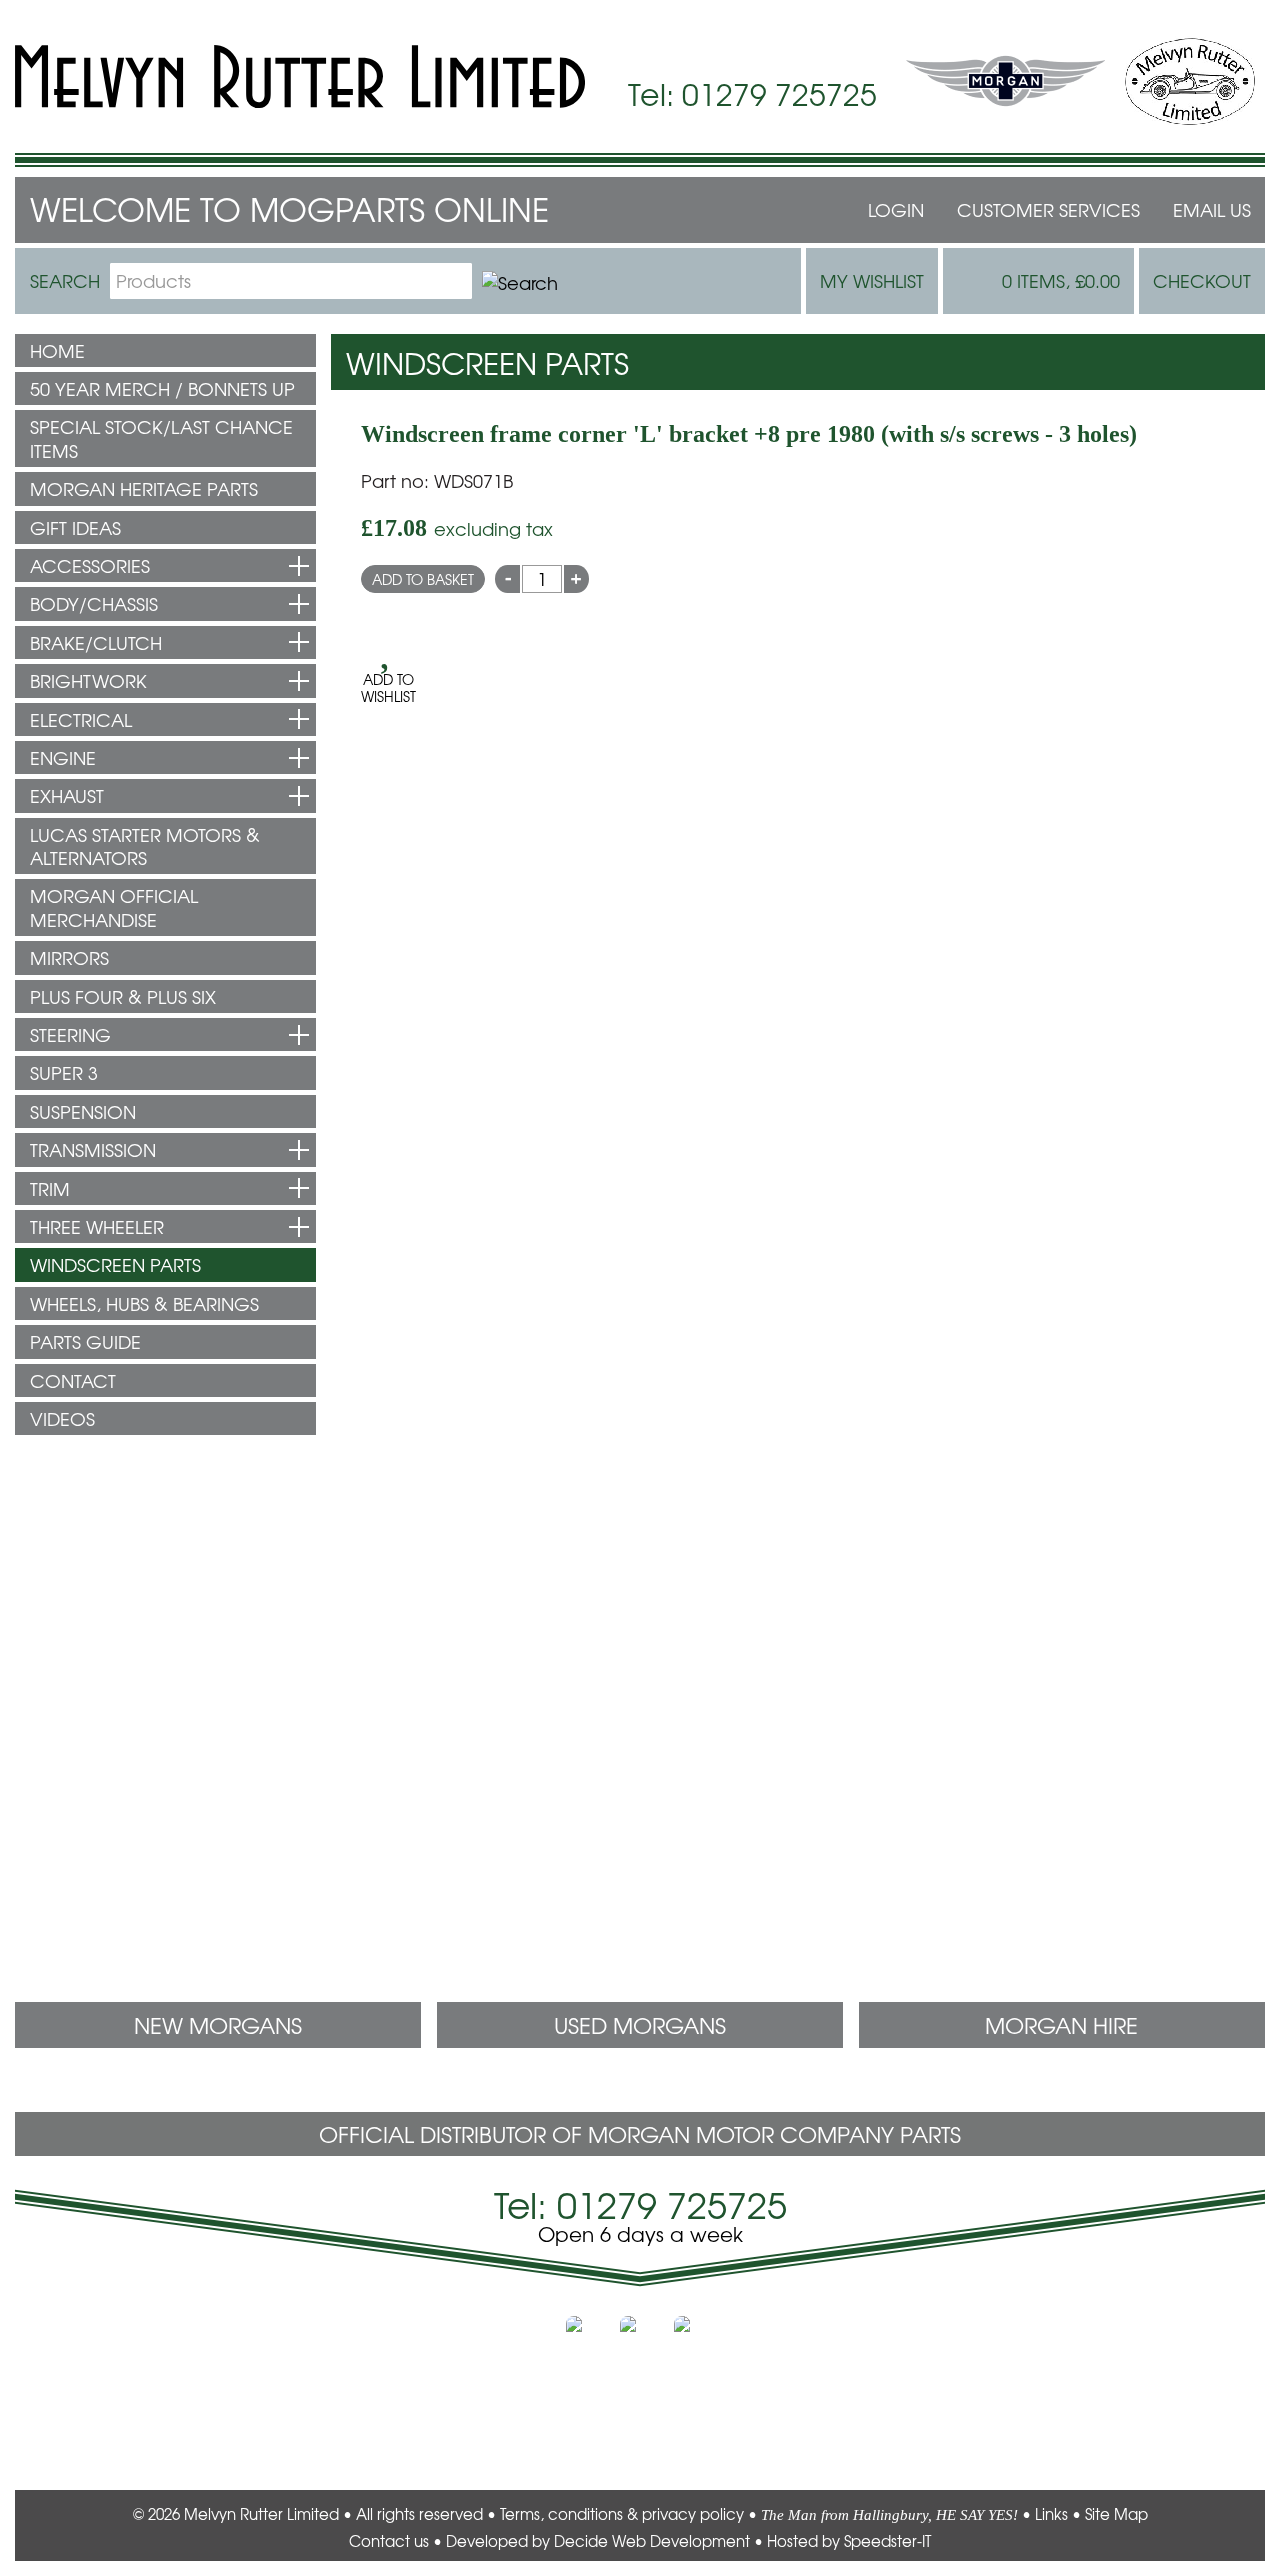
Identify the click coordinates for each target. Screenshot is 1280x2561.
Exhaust (67, 795)
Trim (50, 1188)
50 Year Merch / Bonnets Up (162, 388)
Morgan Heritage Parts (144, 488)
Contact (73, 1380)
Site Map (1116, 2514)
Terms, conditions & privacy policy (622, 2514)
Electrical (81, 719)
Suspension (83, 1111)
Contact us (389, 2541)
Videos (62, 1418)
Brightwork (88, 680)
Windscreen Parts (115, 1264)
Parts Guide (85, 1341)
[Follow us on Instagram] (640, 2336)
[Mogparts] (300, 76)
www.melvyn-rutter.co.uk (143, 2436)
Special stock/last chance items (161, 438)
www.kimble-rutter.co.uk (1139, 2366)
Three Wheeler (97, 1226)
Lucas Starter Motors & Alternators (145, 846)
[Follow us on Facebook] (586, 2336)
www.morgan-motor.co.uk (1130, 2343)
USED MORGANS (640, 2025)
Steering (70, 1034)
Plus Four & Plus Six (123, 996)
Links (1051, 2514)
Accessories (90, 565)
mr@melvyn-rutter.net (101, 1687)
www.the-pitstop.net (123, 2413)
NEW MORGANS (218, 2025)
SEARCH (65, 280)
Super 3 (64, 1072)
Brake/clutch (96, 642)
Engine (63, 757)
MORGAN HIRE (1061, 2025)
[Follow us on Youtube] (694, 2336)
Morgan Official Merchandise (114, 907)
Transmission (93, 1149)
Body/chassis (94, 603)
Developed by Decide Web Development (598, 2541)
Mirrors (69, 957)
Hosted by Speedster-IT (849, 2541)
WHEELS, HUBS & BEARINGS (144, 1303)
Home (57, 350)
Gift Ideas (75, 527)
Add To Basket (423, 579)
